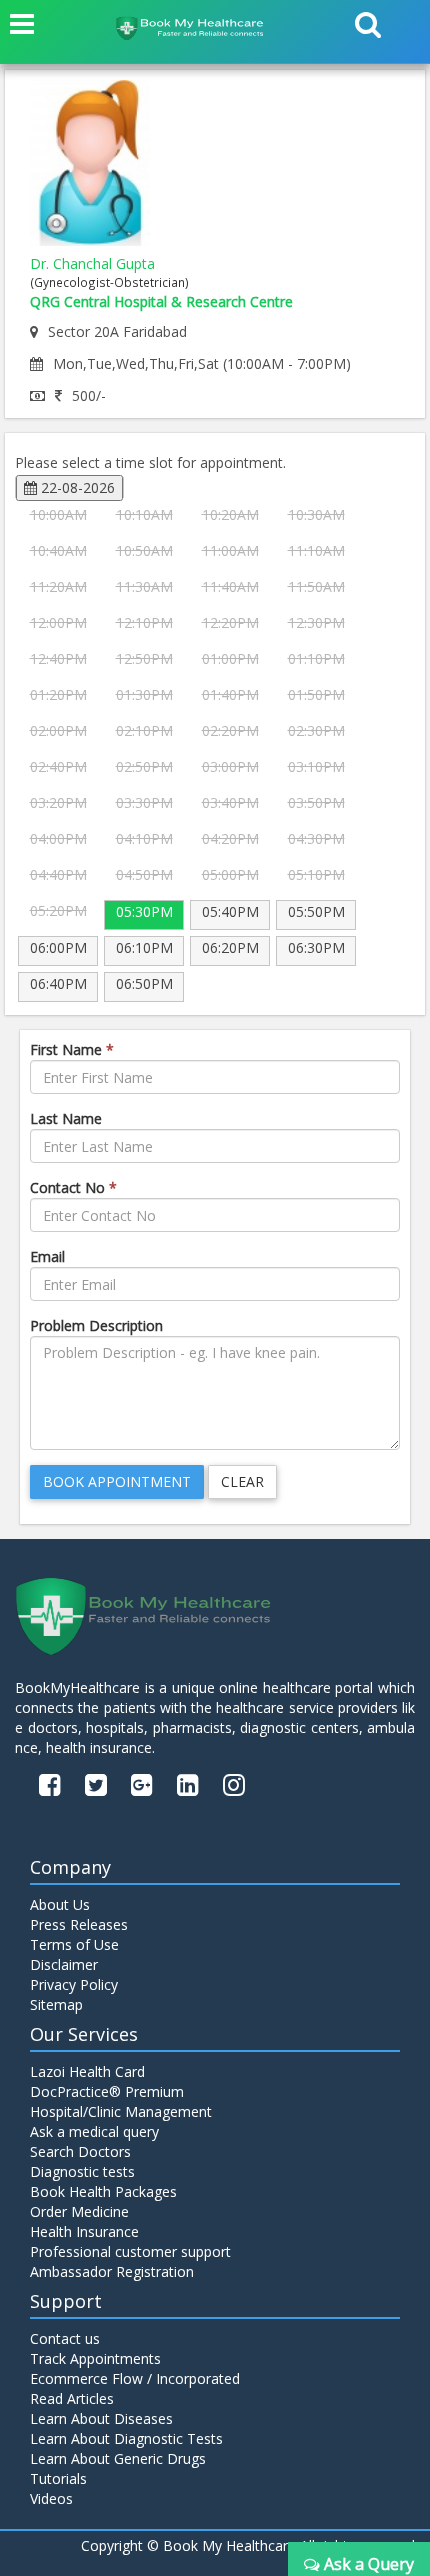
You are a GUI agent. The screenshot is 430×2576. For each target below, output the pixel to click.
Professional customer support (130, 2251)
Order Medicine (79, 2211)
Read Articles (72, 2398)
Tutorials (58, 2478)
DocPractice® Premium (107, 2091)
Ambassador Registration (112, 2271)
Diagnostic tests (82, 2171)
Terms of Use (74, 1944)
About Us (60, 1904)
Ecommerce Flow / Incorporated (135, 2378)
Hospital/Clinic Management (121, 2111)
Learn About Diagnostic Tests (126, 2438)
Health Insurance (84, 2231)
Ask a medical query (94, 2131)
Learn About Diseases (101, 2418)
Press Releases (79, 1924)
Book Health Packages (103, 2191)
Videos (51, 2498)
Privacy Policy (74, 1984)
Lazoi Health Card (87, 2071)
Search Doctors (80, 2151)
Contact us (65, 2338)
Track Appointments (95, 2358)
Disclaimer (64, 1964)
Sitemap (56, 2004)
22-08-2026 (76, 487)
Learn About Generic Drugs (118, 2458)
